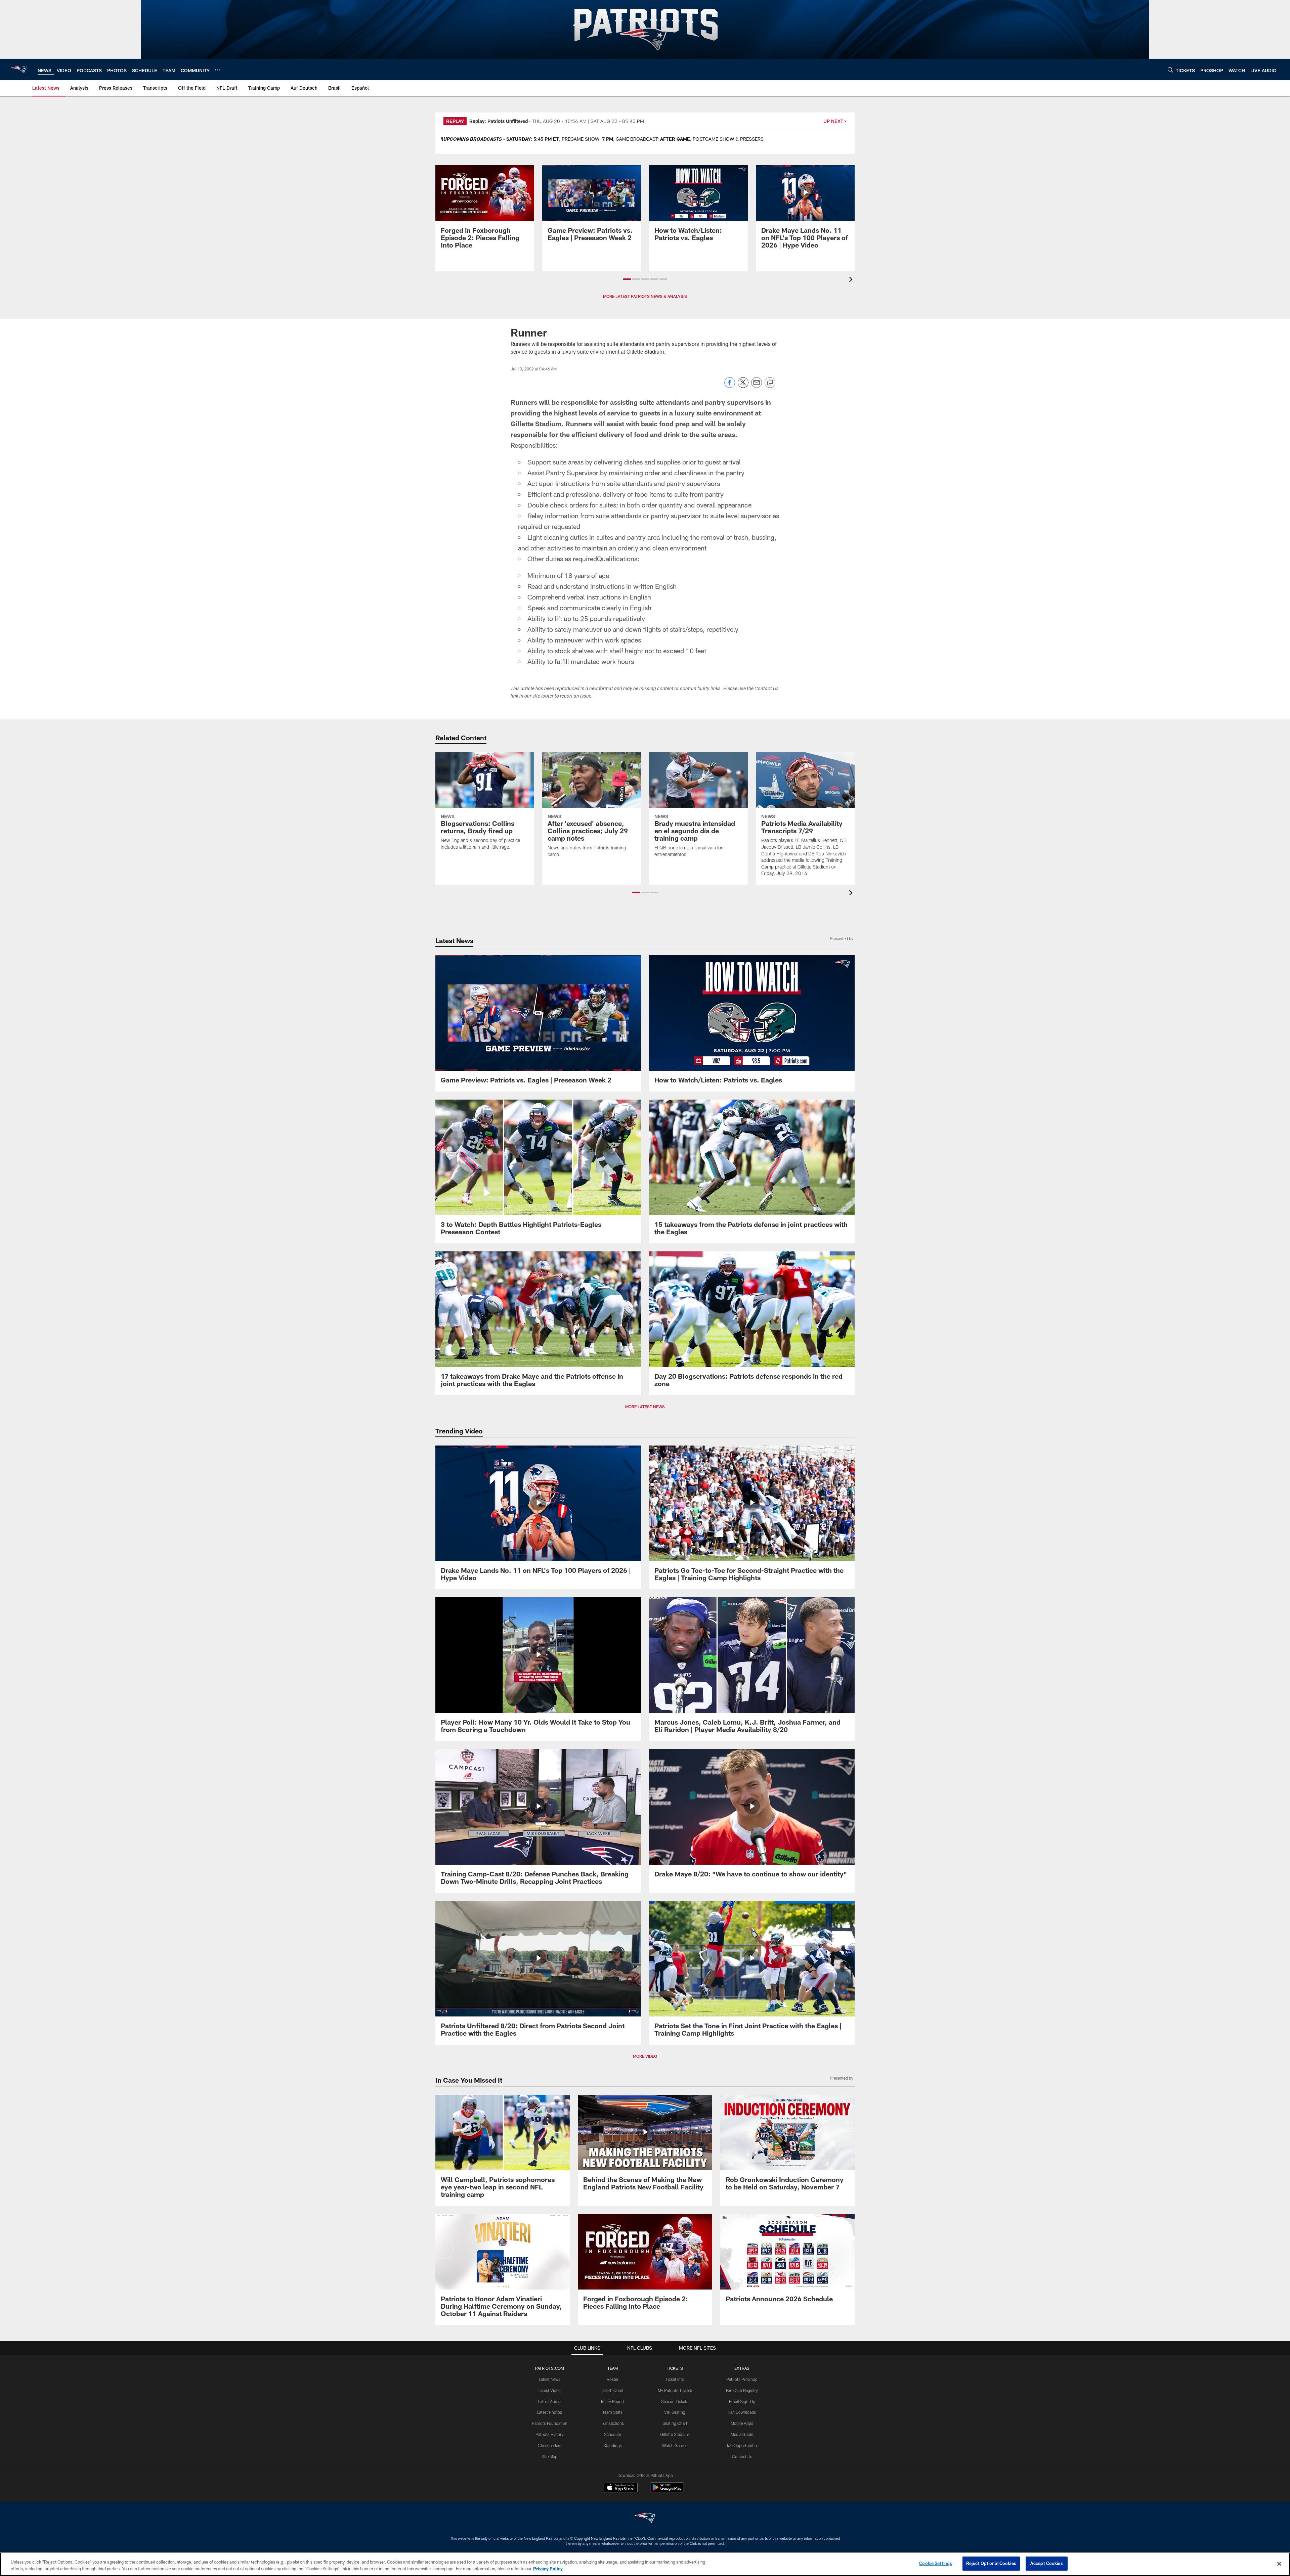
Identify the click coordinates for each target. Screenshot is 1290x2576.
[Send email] (757, 386)
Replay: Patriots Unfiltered (499, 121)
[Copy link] (770, 383)
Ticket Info (675, 2379)
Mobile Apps (742, 2423)
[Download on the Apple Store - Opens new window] (621, 2488)
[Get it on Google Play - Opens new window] (667, 2491)
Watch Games (675, 2445)
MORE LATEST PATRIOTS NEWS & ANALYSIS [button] (645, 296)
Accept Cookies (1047, 2563)
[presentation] (852, 280)
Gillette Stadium (675, 2434)
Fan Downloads (742, 2412)
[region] (645, 2564)
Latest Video (550, 2390)
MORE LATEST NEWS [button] (645, 1407)
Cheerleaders (550, 2445)
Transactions (612, 2423)
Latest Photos (550, 2412)
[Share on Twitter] (743, 386)
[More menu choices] (218, 70)
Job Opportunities (742, 2445)
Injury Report (613, 2401)
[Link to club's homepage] (19, 70)
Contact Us (742, 2456)
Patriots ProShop (742, 2379)
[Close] (1279, 2564)
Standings (613, 2445)
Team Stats (612, 2412)
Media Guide (742, 2434)
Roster (613, 2379)
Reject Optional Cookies (991, 2563)
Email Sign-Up (742, 2401)
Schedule (612, 2434)
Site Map (549, 2456)
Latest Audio (549, 2401)
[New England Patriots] (645, 2519)
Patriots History (549, 2434)
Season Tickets (675, 2401)
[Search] (1170, 70)
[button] (627, 279)
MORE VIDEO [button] (645, 2056)
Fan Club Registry (742, 2390)
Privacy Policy (548, 2569)
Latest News (550, 2379)
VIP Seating (675, 2412)
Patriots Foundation (550, 2423)
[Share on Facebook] (730, 386)
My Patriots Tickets (675, 2390)
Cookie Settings (936, 2563)
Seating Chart (675, 2423)
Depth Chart (613, 2390)
